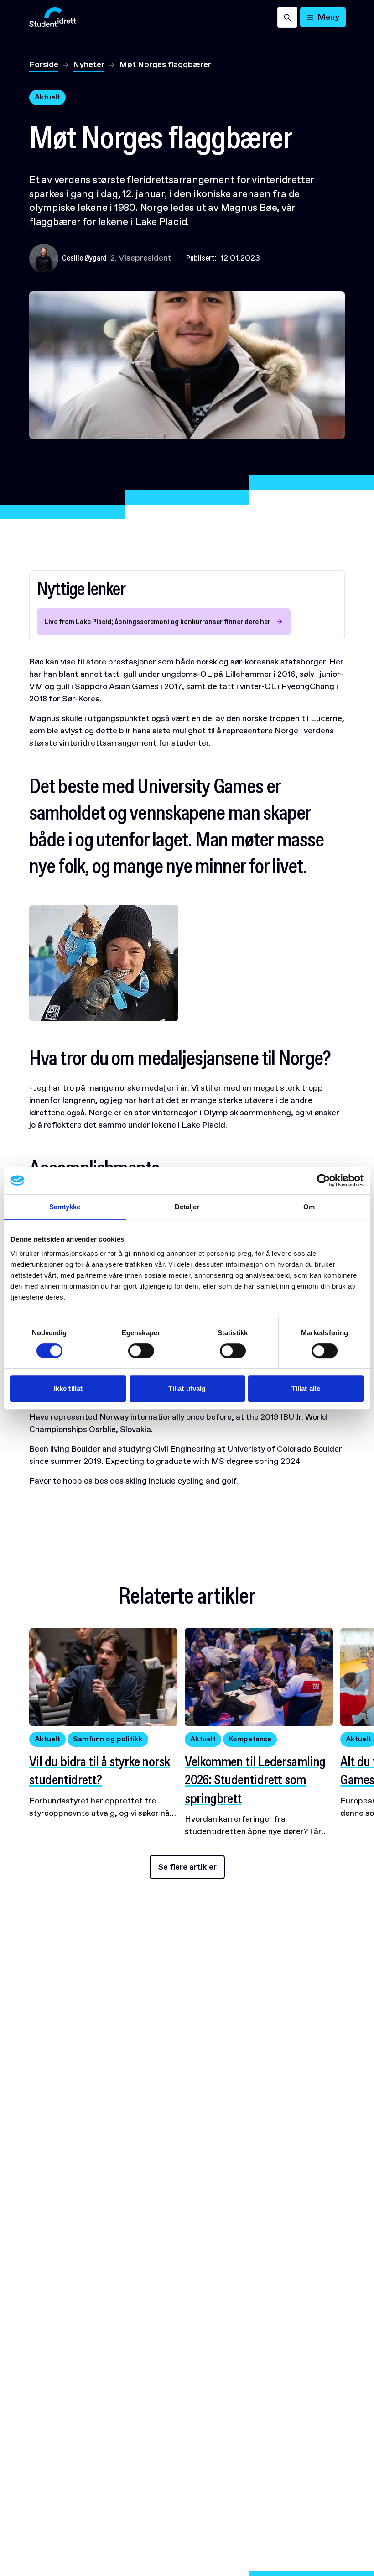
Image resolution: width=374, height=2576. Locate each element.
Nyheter (89, 64)
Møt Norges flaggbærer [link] (165, 64)
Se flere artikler (187, 1867)
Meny (328, 17)
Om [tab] (309, 1207)
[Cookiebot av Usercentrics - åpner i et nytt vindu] (324, 1181)
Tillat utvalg (187, 1388)
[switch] (141, 1351)
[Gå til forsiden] (53, 17)
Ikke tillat (68, 1388)
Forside (44, 64)
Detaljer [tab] (187, 1207)
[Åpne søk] (287, 17)
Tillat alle (306, 1388)
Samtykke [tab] (65, 1207)
